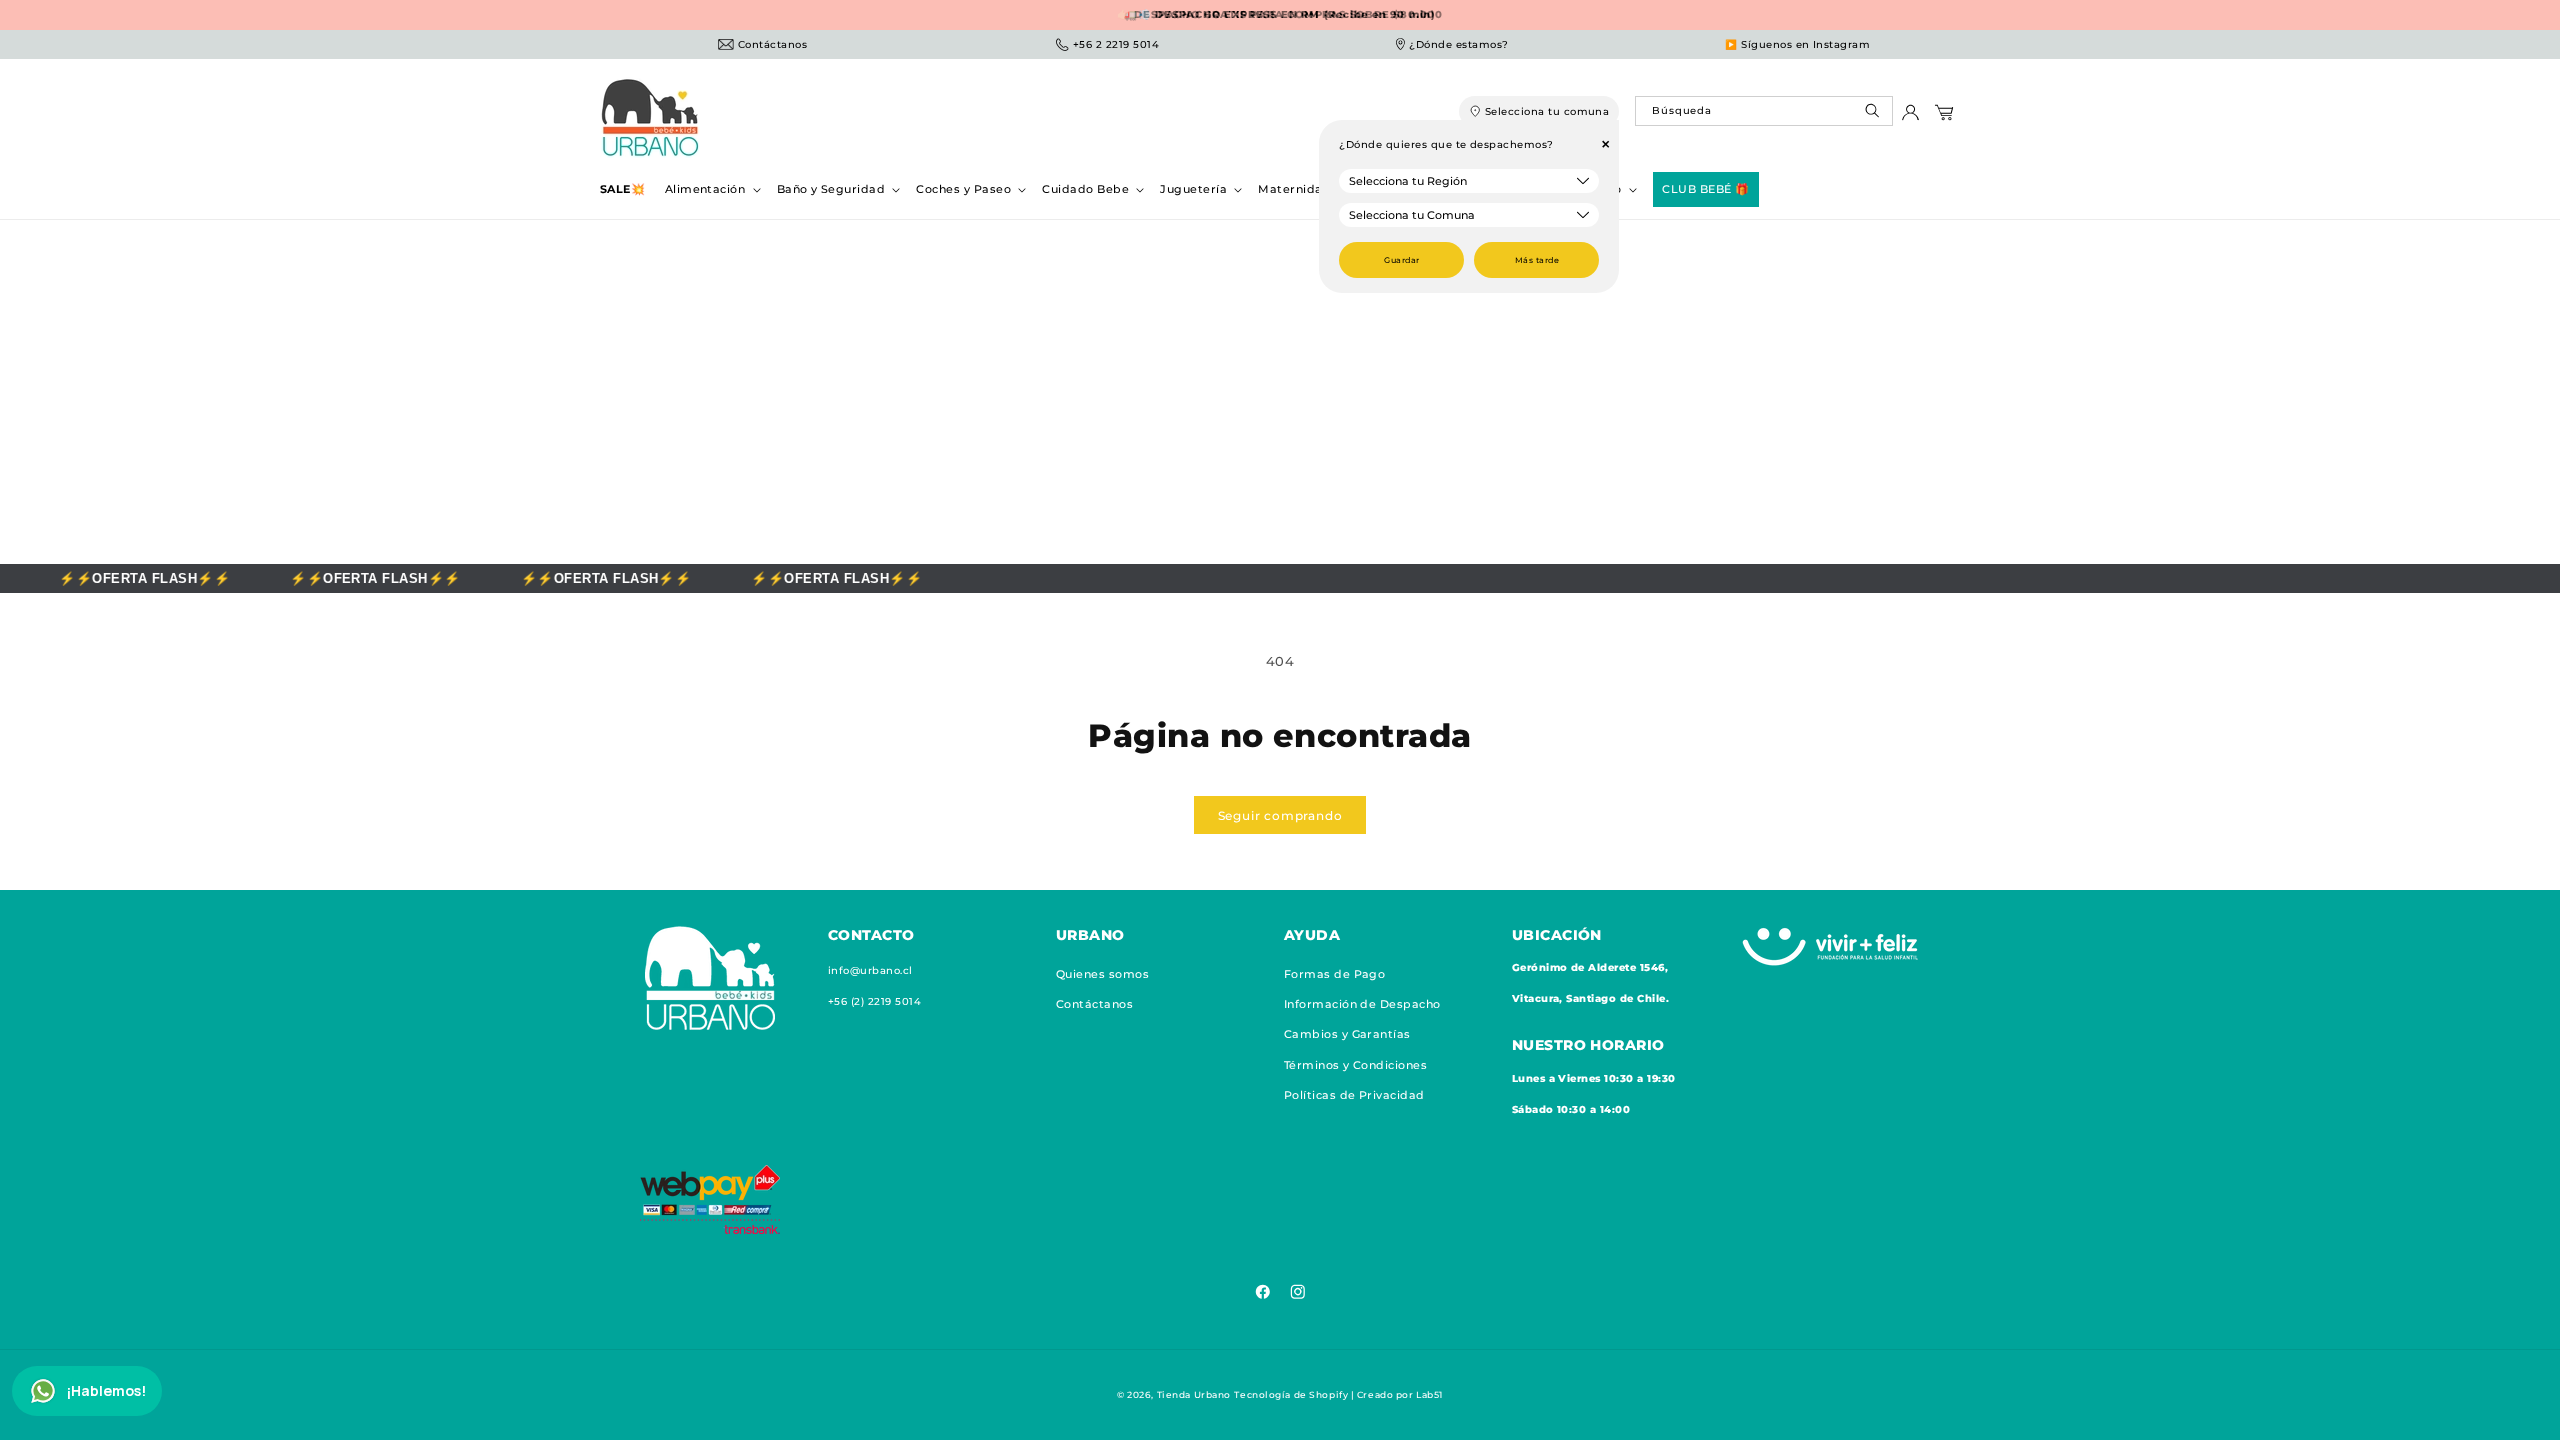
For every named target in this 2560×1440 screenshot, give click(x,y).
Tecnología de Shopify (1291, 1394)
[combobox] (1763, 111)
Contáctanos (1094, 1005)
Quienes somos (1102, 974)
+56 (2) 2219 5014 (874, 1001)
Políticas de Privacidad (1354, 1096)
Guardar (1401, 260)
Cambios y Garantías (1347, 1035)
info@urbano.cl (870, 970)
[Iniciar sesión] (1910, 117)
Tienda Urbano (1194, 1394)
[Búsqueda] (1874, 115)
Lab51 (1429, 1394)
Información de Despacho (1362, 1005)
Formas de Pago (1335, 974)
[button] (711, 189)
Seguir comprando (1280, 815)
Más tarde (1537, 260)
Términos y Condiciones (1356, 1065)
